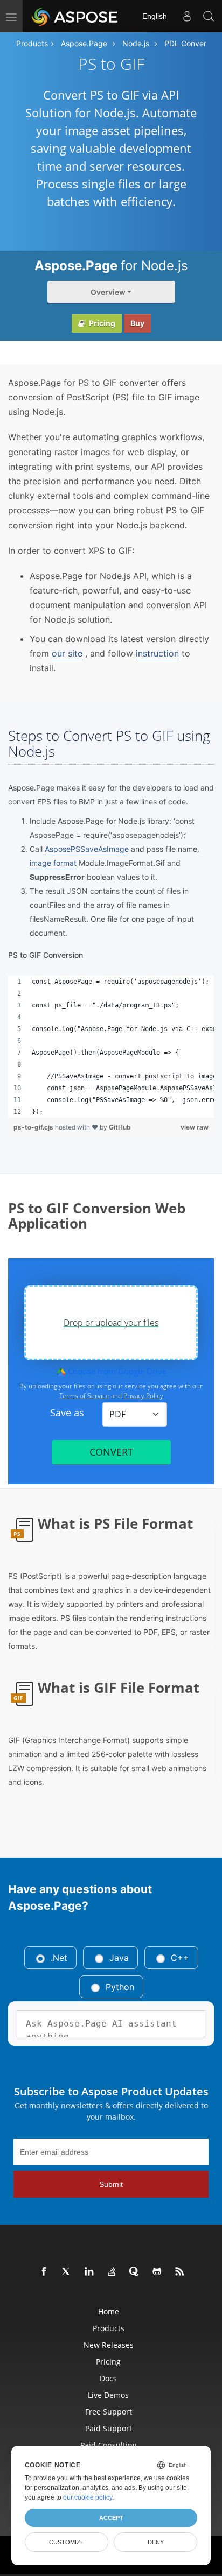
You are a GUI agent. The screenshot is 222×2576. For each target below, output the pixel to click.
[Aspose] (75, 16)
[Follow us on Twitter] (67, 2272)
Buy (137, 323)
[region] (111, 1047)
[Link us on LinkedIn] (89, 2272)
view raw (195, 1127)
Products (32, 43)
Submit (111, 2184)
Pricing (101, 323)
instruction (157, 653)
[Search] (209, 16)
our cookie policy (88, 2497)
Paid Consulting (109, 2445)
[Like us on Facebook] (44, 2272)
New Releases (109, 2345)
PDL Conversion (192, 43)
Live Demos (108, 2395)
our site (67, 653)
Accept (111, 2518)
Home (109, 2312)
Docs (108, 2378)
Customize (67, 2542)
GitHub (120, 1127)
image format (53, 863)
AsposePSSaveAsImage (87, 849)
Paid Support (109, 2428)
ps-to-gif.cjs (34, 1127)
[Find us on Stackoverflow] (112, 2272)
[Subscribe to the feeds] (180, 2272)
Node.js (136, 43)
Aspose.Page (84, 43)
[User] (187, 16)
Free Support (109, 2412)
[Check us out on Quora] (135, 2272)
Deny (156, 2542)
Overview (108, 292)
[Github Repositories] (157, 2272)
